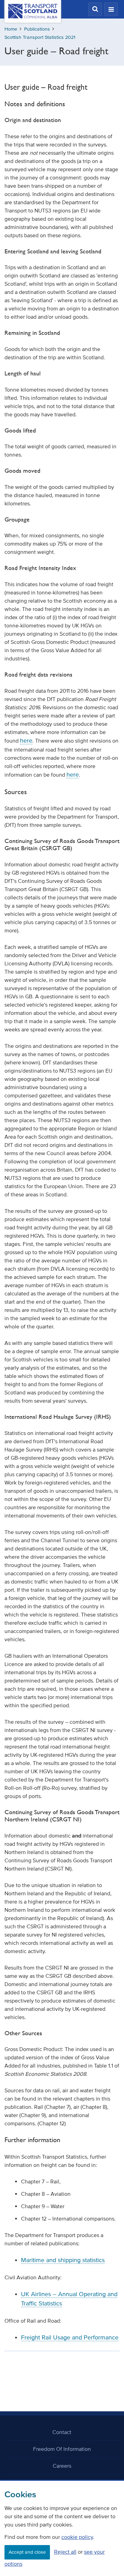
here (26, 741)
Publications (37, 29)
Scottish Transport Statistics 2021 (40, 37)
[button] (95, 9)
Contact (62, 2432)
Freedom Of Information (62, 2449)
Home (11, 29)
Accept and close (27, 2552)
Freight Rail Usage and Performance (70, 2337)
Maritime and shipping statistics (63, 2260)
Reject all (65, 2552)
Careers (62, 2466)
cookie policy (77, 2537)
